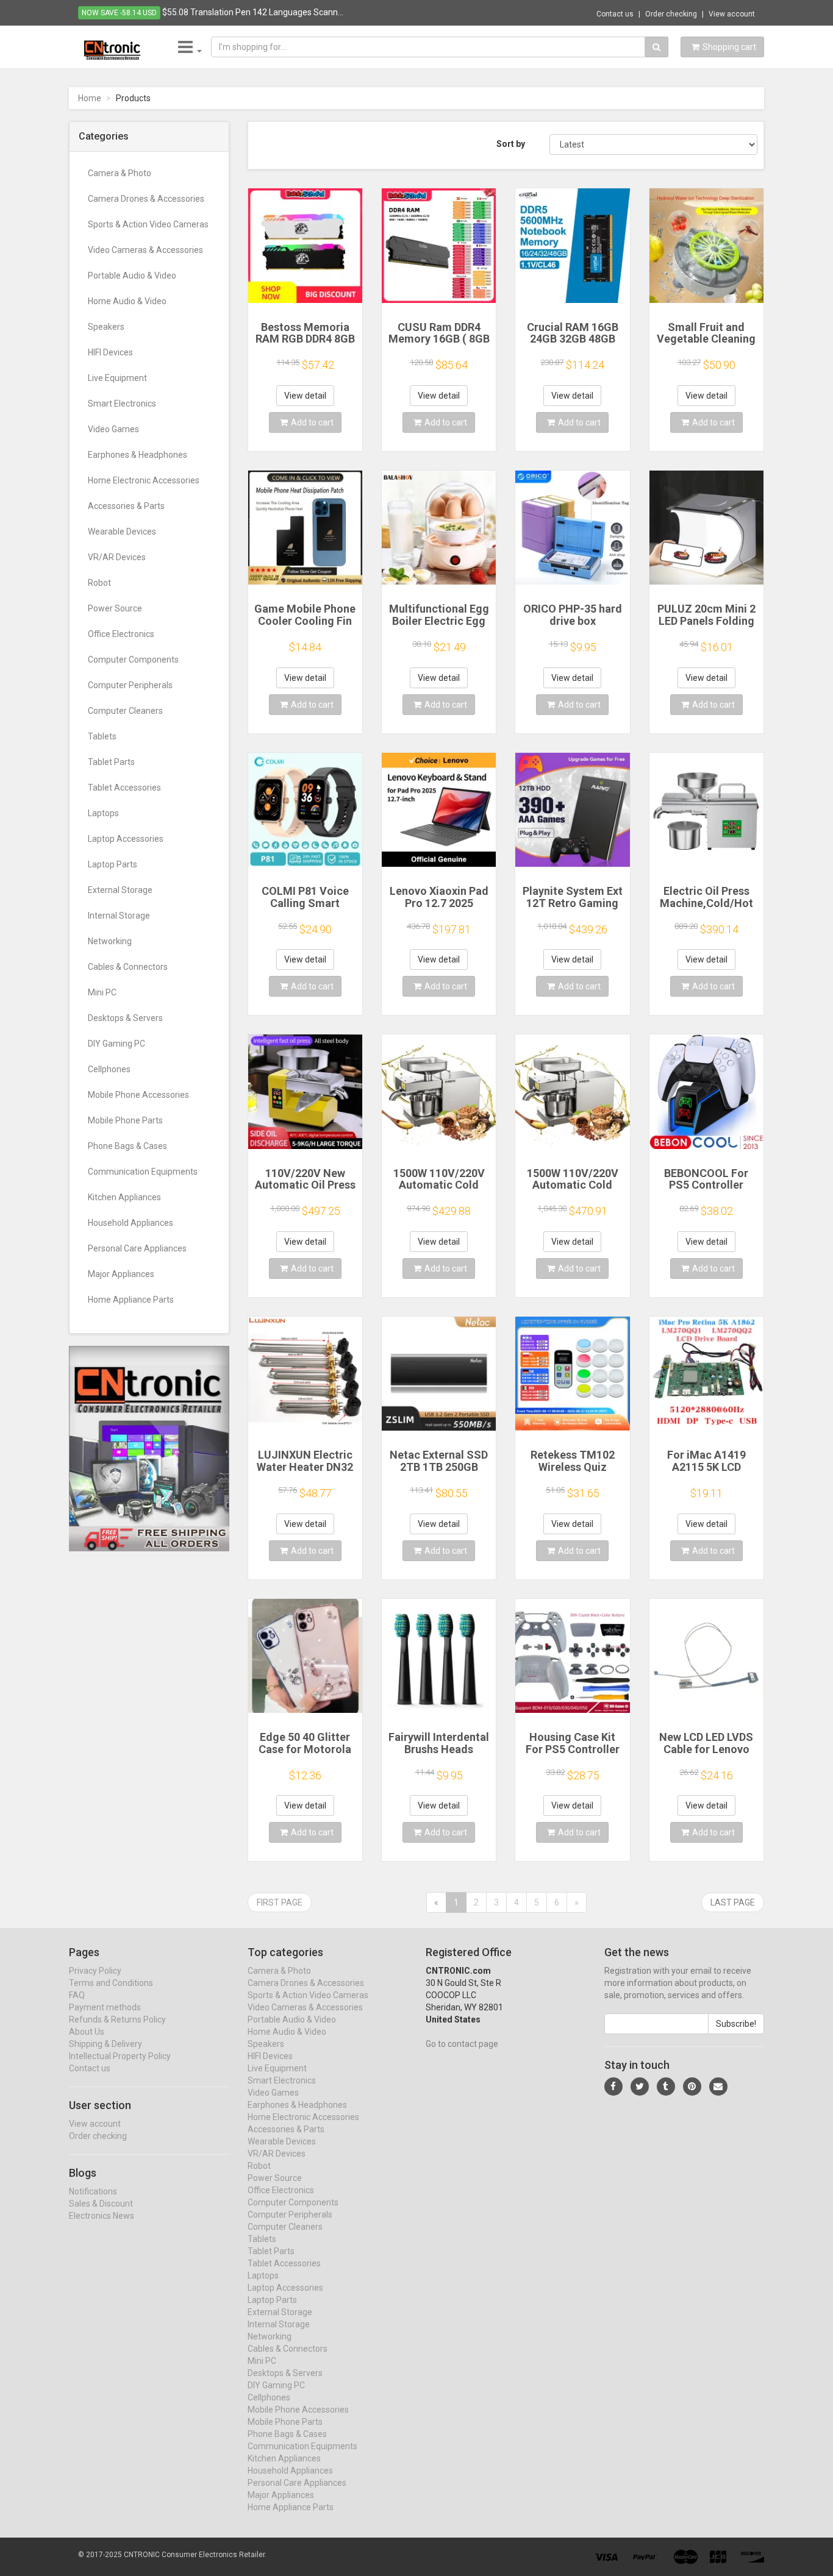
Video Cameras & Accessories (145, 250)
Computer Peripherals (130, 685)
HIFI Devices (110, 352)
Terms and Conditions (111, 1983)
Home (90, 98)
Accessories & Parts (126, 506)
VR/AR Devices (117, 557)
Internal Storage (119, 916)
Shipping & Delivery (105, 2044)
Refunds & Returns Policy (117, 2019)
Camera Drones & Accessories (146, 199)
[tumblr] (666, 2087)
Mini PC (102, 992)
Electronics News (102, 2216)
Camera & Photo (120, 173)
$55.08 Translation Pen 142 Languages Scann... (253, 12)
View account (732, 14)
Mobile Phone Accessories (138, 1095)
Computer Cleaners (125, 711)
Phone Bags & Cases (127, 1146)
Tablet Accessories (124, 788)
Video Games (113, 429)
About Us (87, 2032)
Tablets (102, 736)
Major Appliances (121, 1274)
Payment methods (105, 2007)
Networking (110, 941)
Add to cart (312, 422)
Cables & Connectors (128, 967)
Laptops (103, 813)
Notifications (93, 2191)
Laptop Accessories (126, 839)
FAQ (77, 1995)
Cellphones (109, 1069)
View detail (305, 396)
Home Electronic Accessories (144, 480)
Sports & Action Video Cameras (148, 224)
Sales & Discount (101, 2204)
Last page (733, 1902)
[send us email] (718, 2087)
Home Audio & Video (127, 301)
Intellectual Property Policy (120, 2056)
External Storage (120, 890)
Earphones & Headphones (138, 455)
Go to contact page (462, 2044)
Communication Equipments (143, 1172)
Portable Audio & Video (132, 276)
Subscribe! (736, 2024)
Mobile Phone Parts (125, 1120)
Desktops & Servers (125, 1018)
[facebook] (613, 2087)
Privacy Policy (95, 1971)
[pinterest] (692, 2087)
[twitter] (640, 2087)
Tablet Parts (111, 762)
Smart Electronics (122, 404)
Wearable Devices (122, 532)
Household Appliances (130, 1223)
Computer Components (133, 660)
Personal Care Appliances (137, 1248)
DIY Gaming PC (116, 1044)
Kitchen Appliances (124, 1197)
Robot (99, 583)
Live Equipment (117, 378)
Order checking (671, 14)
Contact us (615, 14)
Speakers (106, 327)
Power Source (115, 608)
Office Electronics (121, 634)
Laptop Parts (113, 864)
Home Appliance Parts (131, 1300)
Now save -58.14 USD (119, 13)
